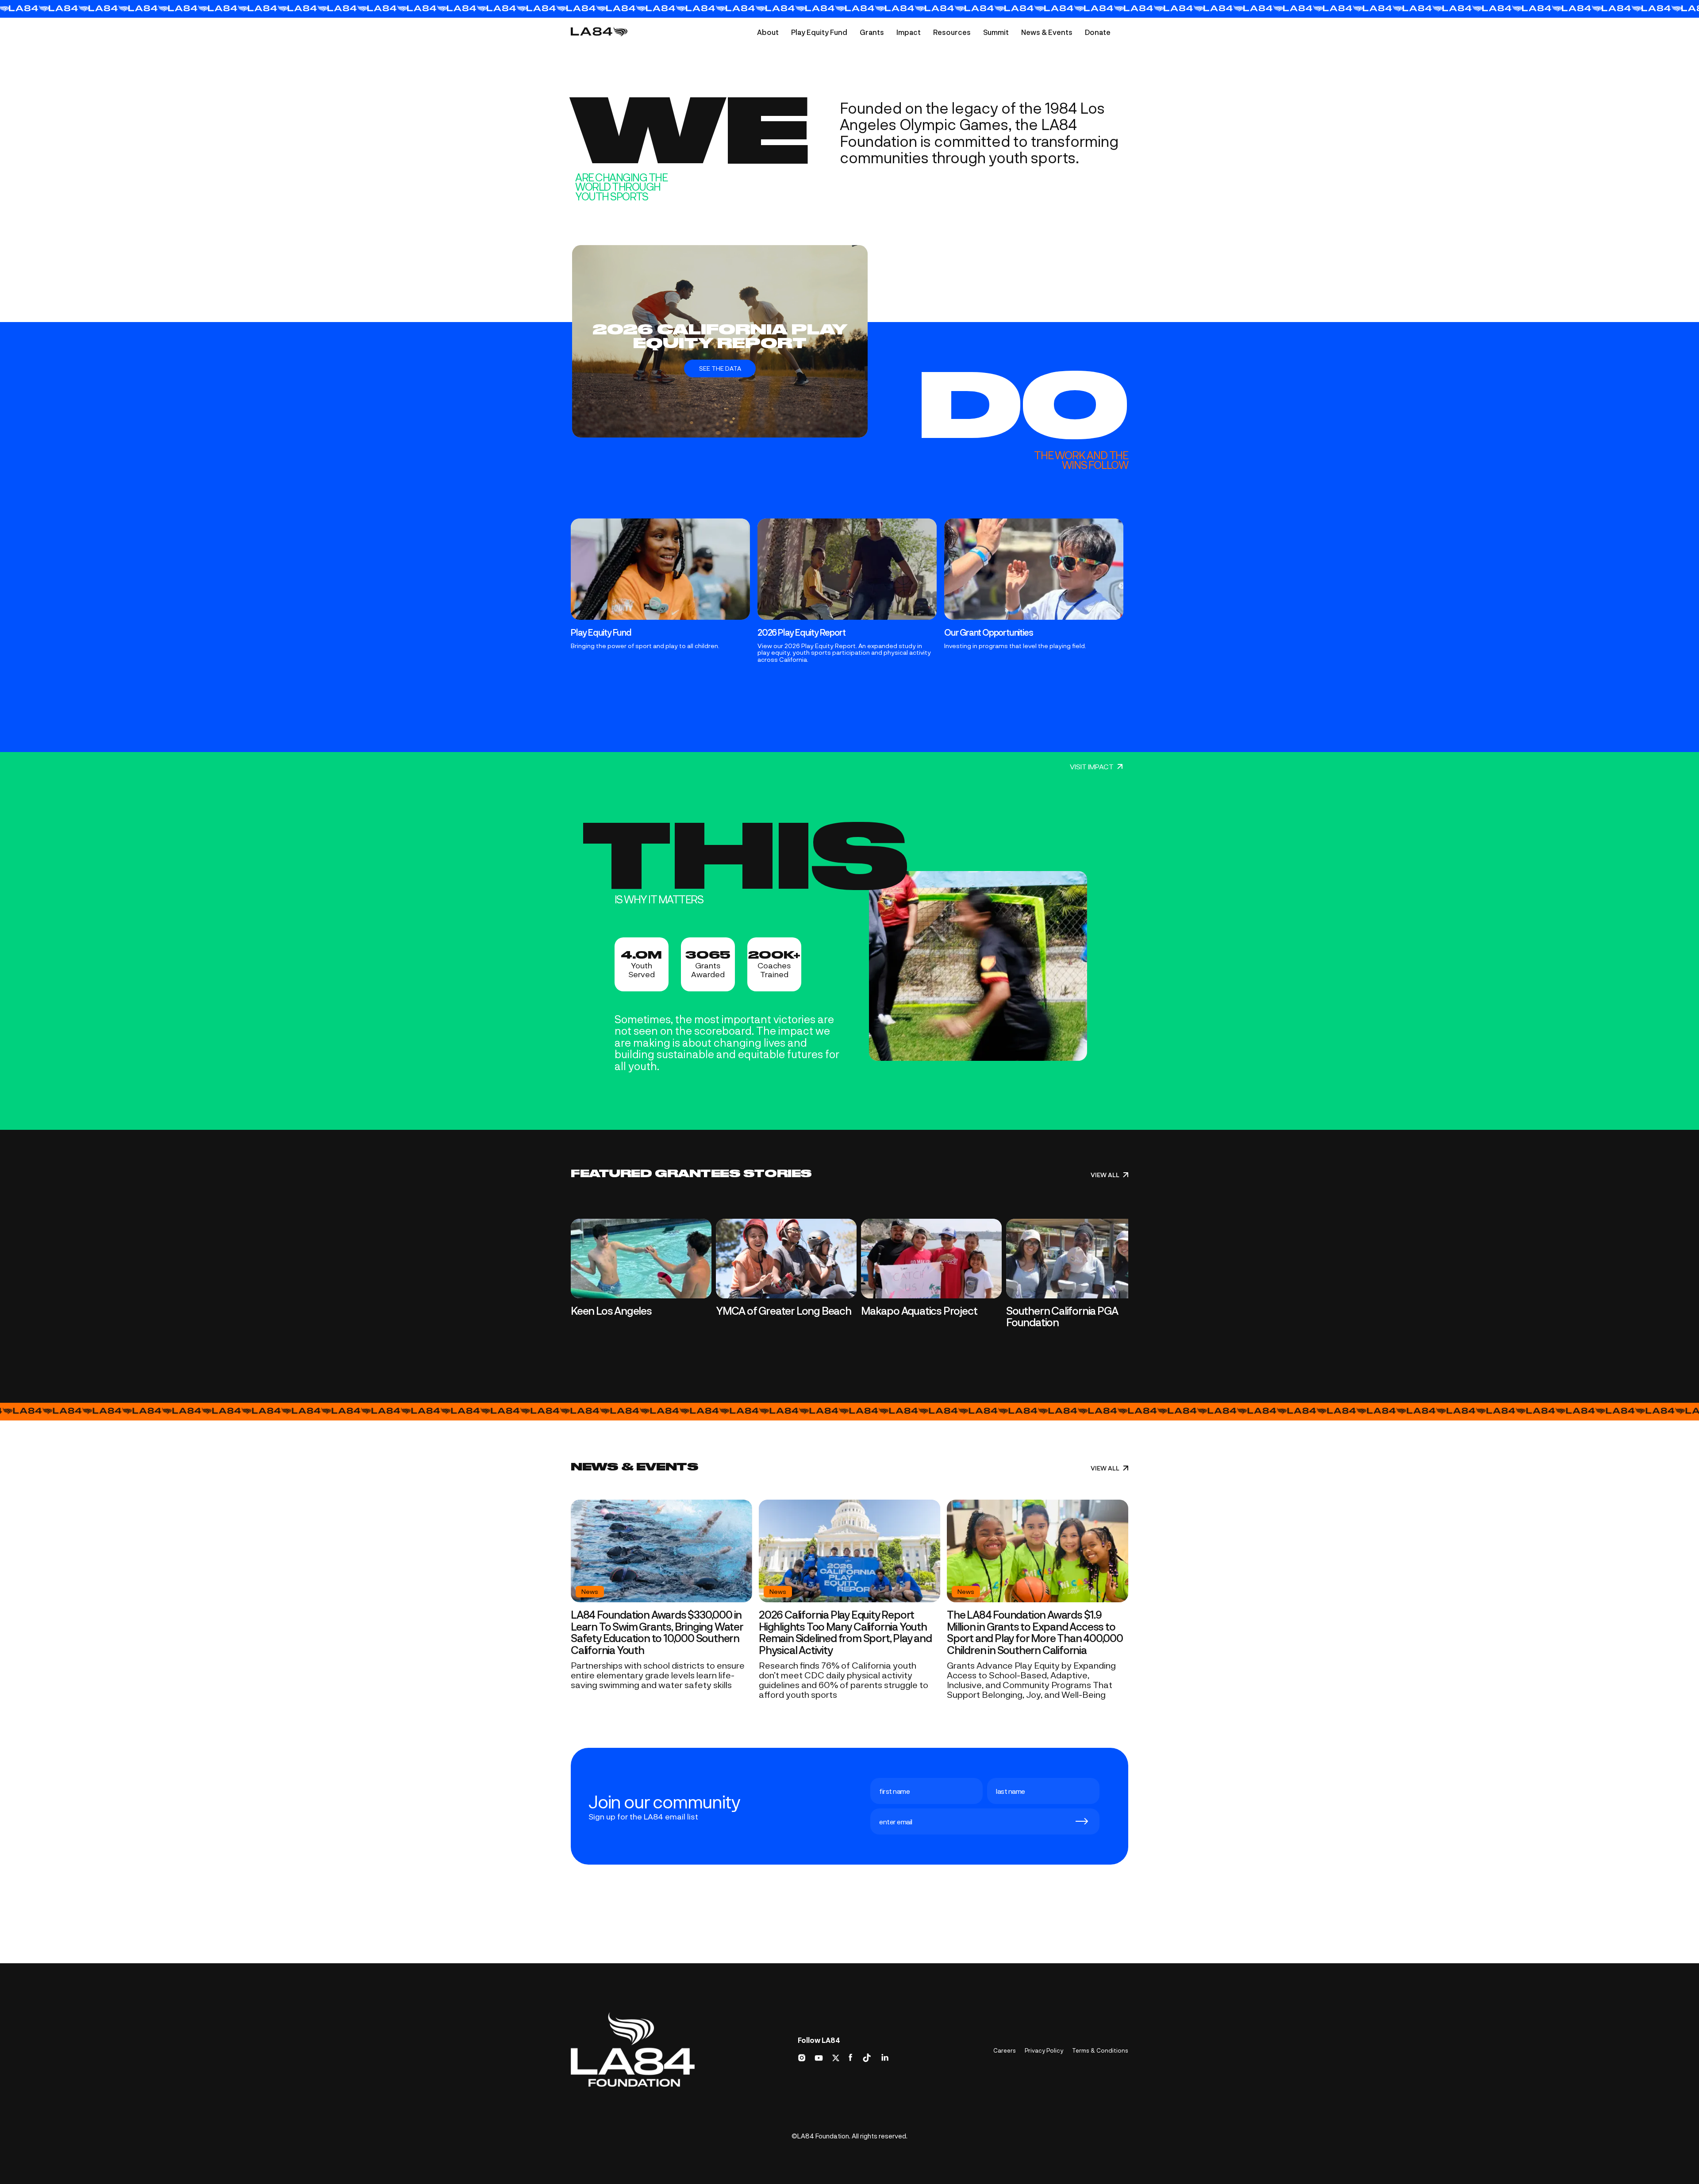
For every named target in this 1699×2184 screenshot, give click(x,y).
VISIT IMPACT (1092, 767)
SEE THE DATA (720, 368)
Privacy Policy (1044, 2050)
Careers (1005, 2050)
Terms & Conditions (1100, 2050)
